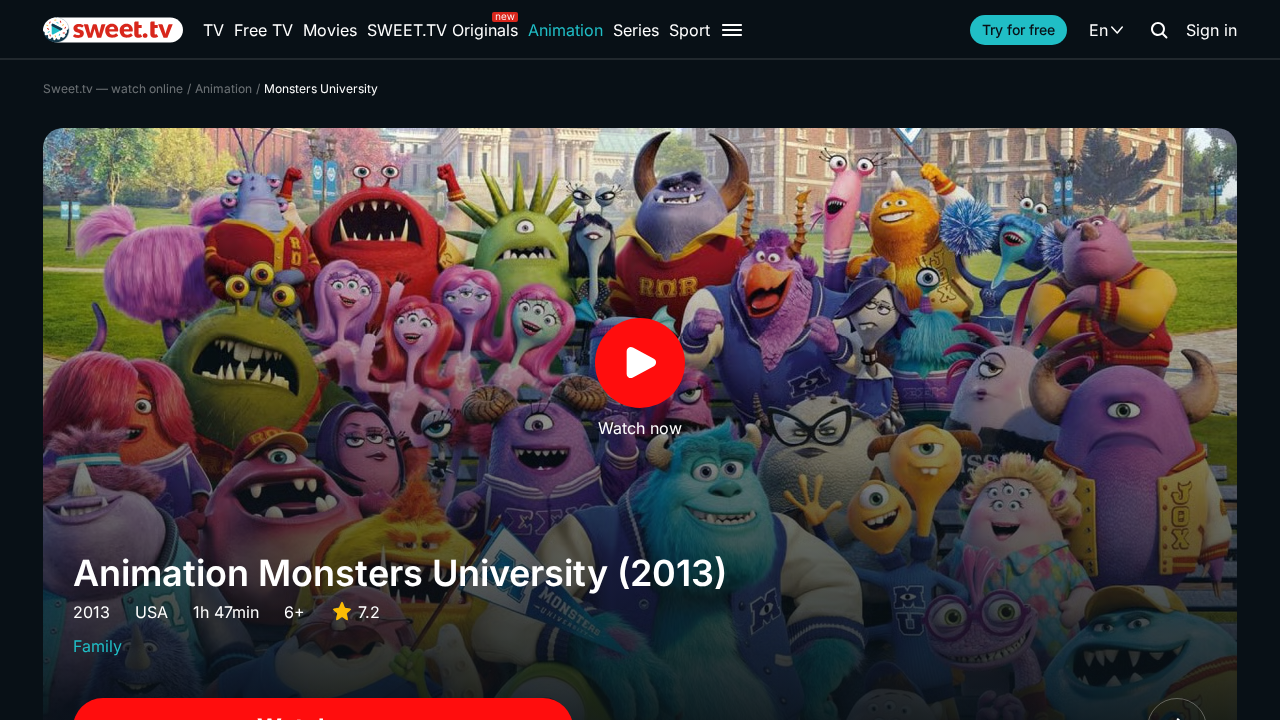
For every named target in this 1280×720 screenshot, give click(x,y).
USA (151, 612)
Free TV (263, 30)
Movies (330, 30)
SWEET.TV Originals (442, 30)
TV (213, 30)
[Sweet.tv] (113, 30)
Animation (565, 30)
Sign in (1211, 30)
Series (636, 30)
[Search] (1159, 30)
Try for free (1018, 29)
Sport (689, 30)
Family (97, 646)
